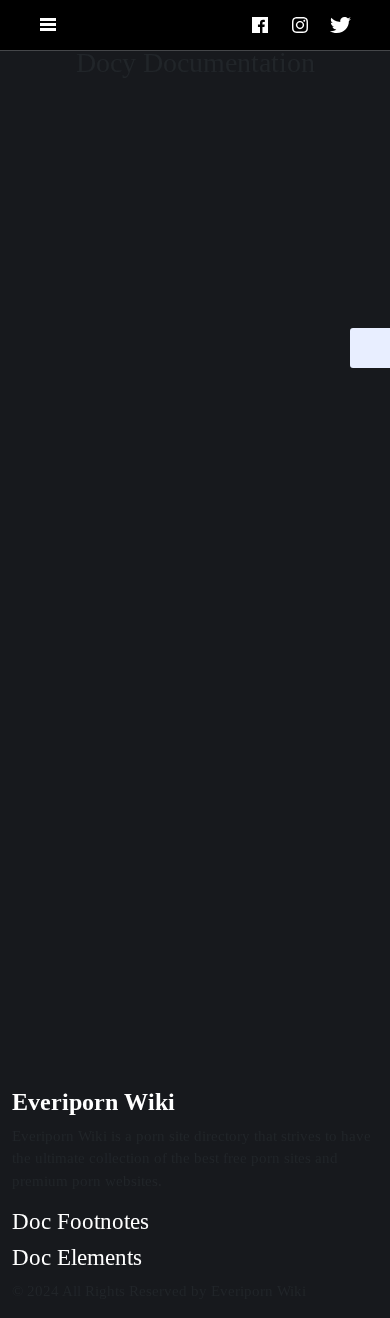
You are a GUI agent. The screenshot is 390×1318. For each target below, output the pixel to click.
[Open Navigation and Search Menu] (48, 25)
